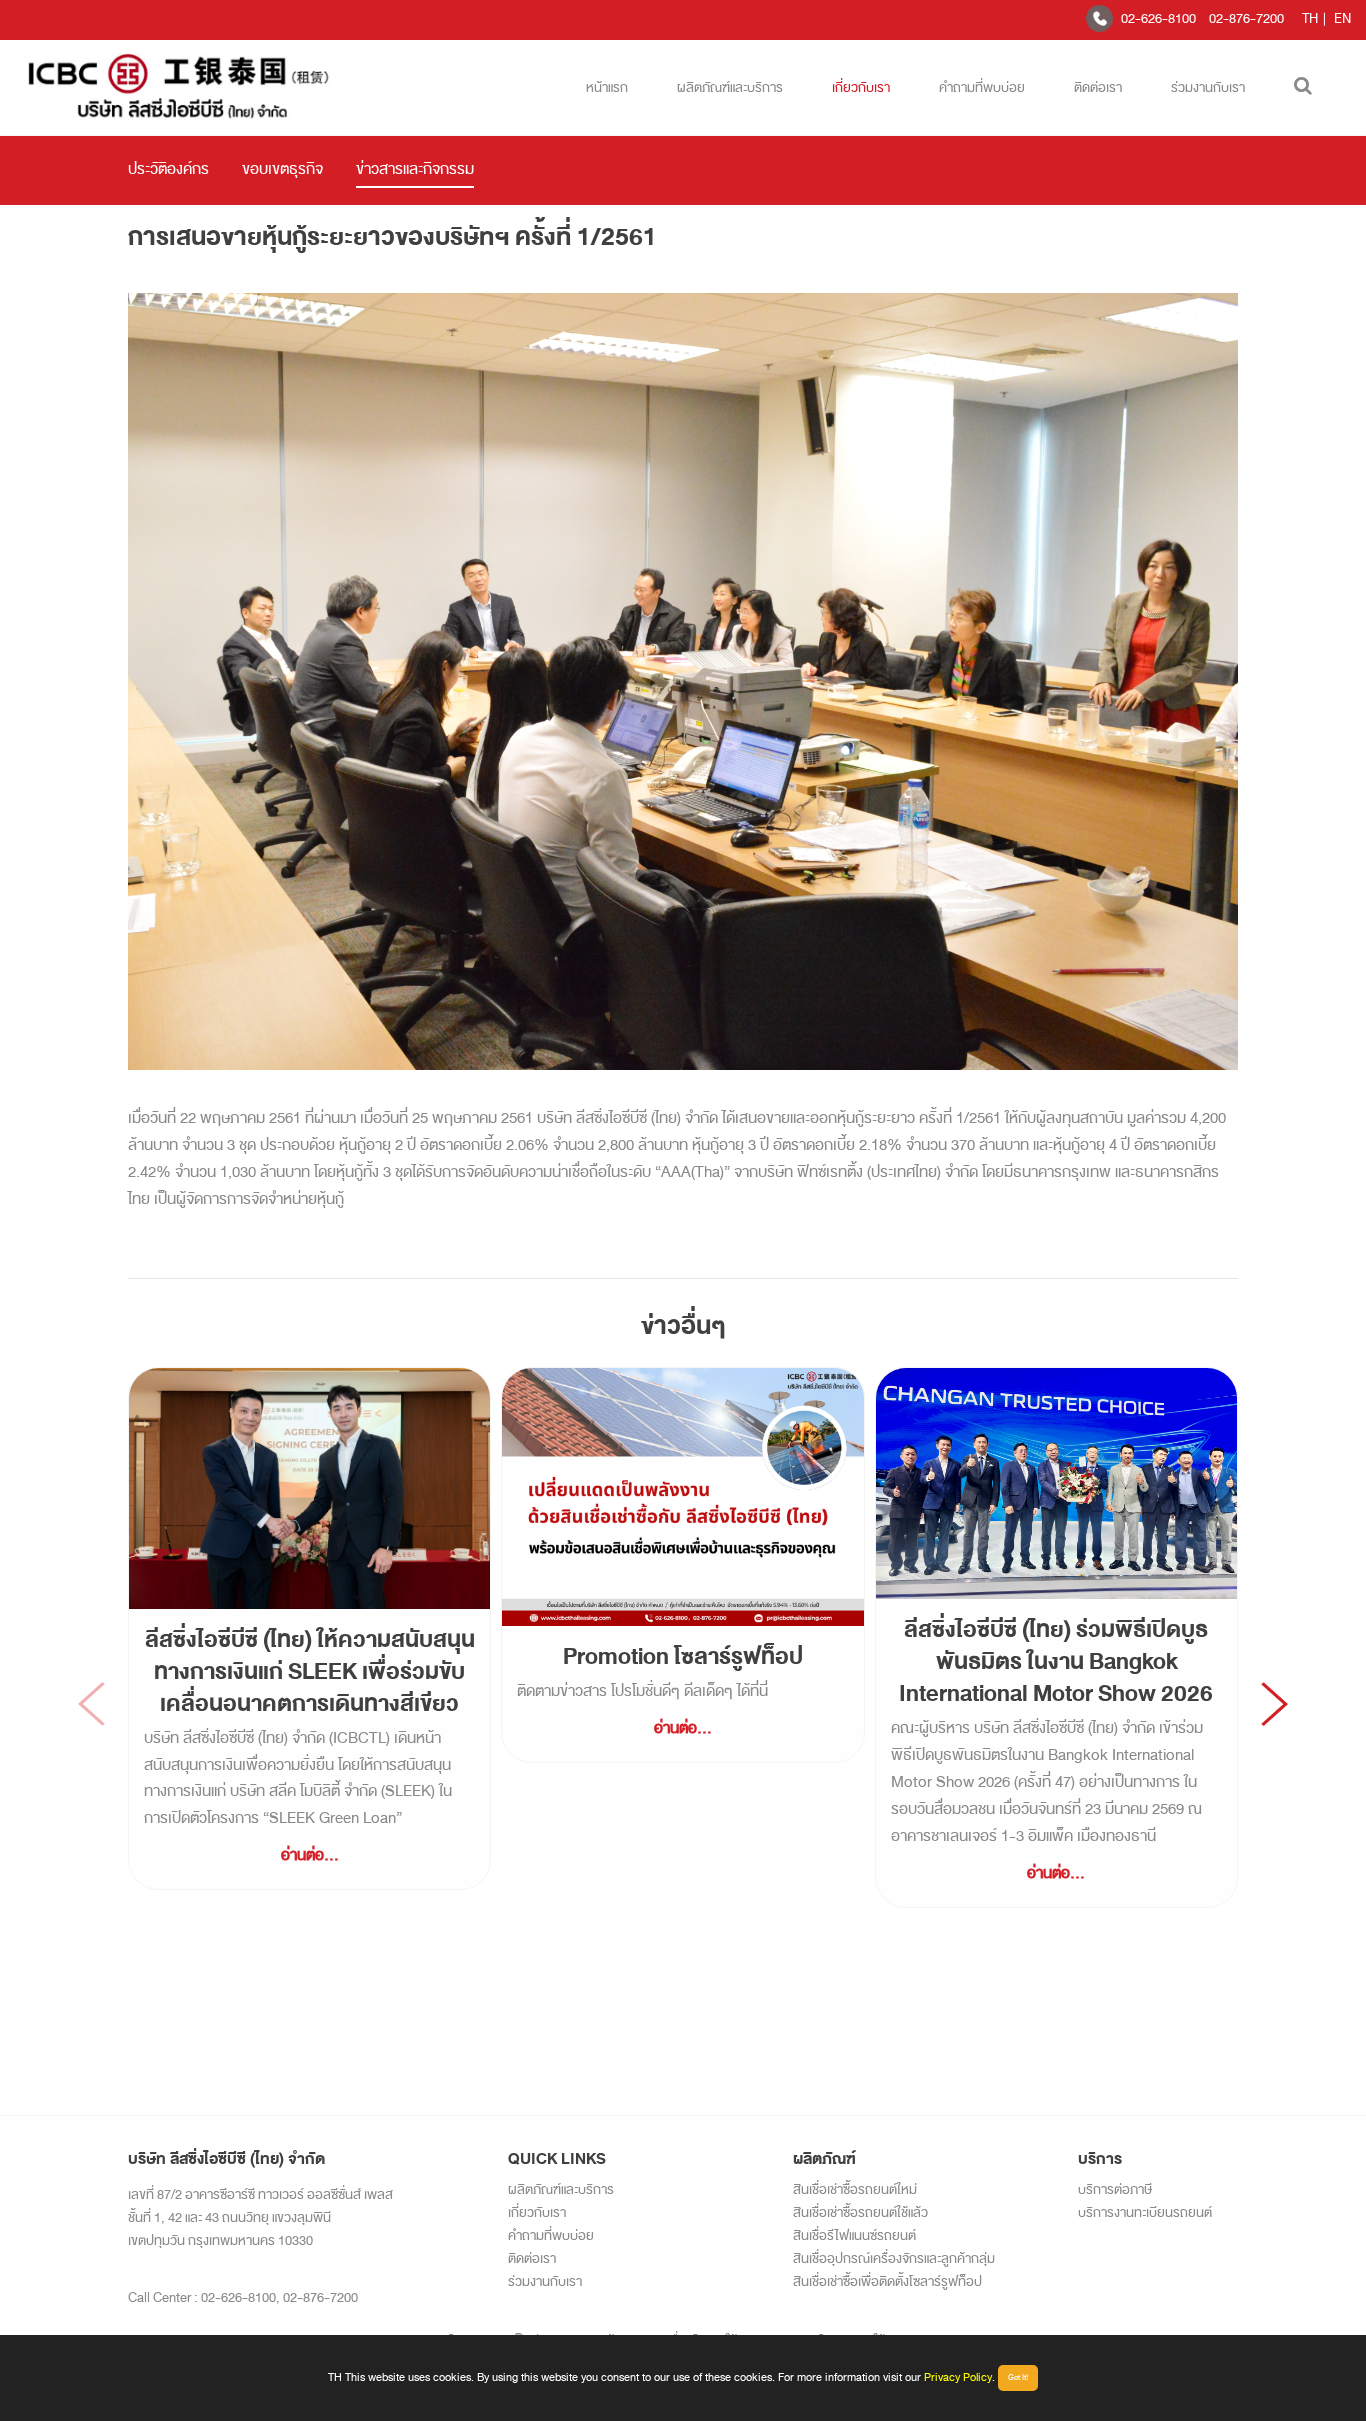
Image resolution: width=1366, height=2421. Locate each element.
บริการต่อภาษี (1115, 2189)
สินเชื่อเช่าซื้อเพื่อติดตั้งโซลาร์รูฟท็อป (887, 2281)
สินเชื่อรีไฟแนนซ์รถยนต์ (854, 2235)
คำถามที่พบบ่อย (982, 87)
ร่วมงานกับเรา (1208, 87)
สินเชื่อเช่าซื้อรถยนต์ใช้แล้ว (860, 2212)
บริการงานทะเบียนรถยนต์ (1145, 2212)
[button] (1274, 1704)
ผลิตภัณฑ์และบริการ (730, 87)
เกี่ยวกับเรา (861, 87)
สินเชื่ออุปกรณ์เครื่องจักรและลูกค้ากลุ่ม (894, 2258)
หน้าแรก (607, 87)
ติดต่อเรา (1098, 87)
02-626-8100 (1158, 18)
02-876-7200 (1246, 18)
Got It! (1018, 2377)
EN (1342, 18)
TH (1310, 18)
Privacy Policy (958, 2377)
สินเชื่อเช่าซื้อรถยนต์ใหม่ (855, 2189)
